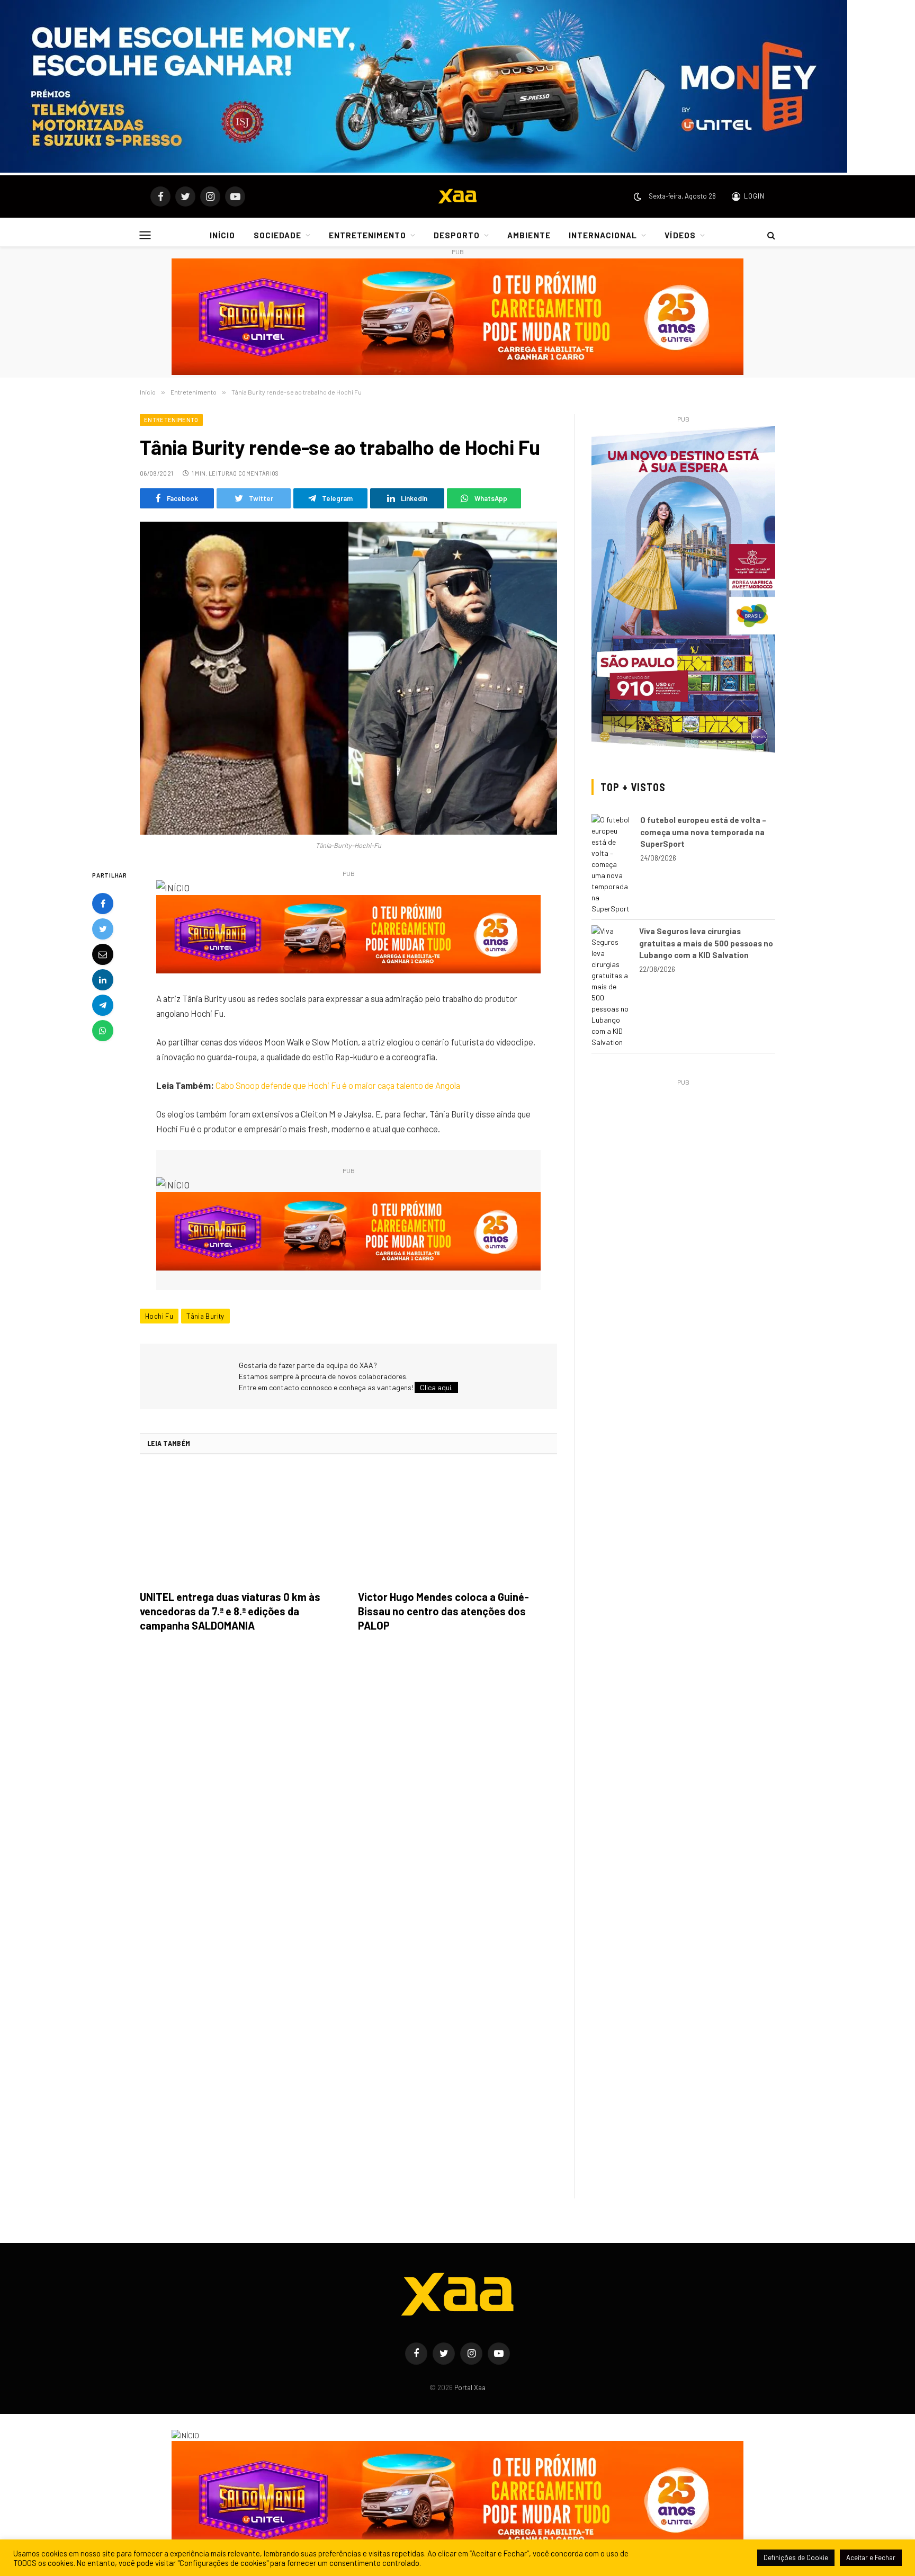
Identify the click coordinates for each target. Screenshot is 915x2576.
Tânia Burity (205, 1316)
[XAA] (457, 196)
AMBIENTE (529, 235)
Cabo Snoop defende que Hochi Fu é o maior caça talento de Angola (338, 1085)
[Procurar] (770, 235)
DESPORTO (457, 235)
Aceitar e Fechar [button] (871, 2557)
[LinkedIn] (103, 980)
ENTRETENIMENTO (367, 235)
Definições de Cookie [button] (796, 2557)
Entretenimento (171, 420)
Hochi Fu (159, 1316)
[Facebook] (103, 904)
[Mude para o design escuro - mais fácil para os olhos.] (638, 196)
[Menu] (145, 235)
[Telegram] (103, 1006)
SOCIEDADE (277, 235)
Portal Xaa (470, 2387)
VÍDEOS (680, 235)
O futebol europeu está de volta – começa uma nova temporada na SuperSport (703, 832)
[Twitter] (103, 929)
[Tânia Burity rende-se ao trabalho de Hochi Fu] (348, 678)
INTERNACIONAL (603, 235)
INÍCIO (222, 235)
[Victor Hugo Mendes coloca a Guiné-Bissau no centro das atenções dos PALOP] (457, 1525)
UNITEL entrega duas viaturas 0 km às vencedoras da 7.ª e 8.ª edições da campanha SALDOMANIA (230, 1611)
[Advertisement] (683, 1163)
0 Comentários (256, 473)
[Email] (103, 955)
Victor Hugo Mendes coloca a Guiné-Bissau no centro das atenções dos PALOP (443, 1611)
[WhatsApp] (103, 1031)
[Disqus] (348, 1790)
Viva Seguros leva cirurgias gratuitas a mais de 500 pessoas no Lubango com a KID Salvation (706, 943)
